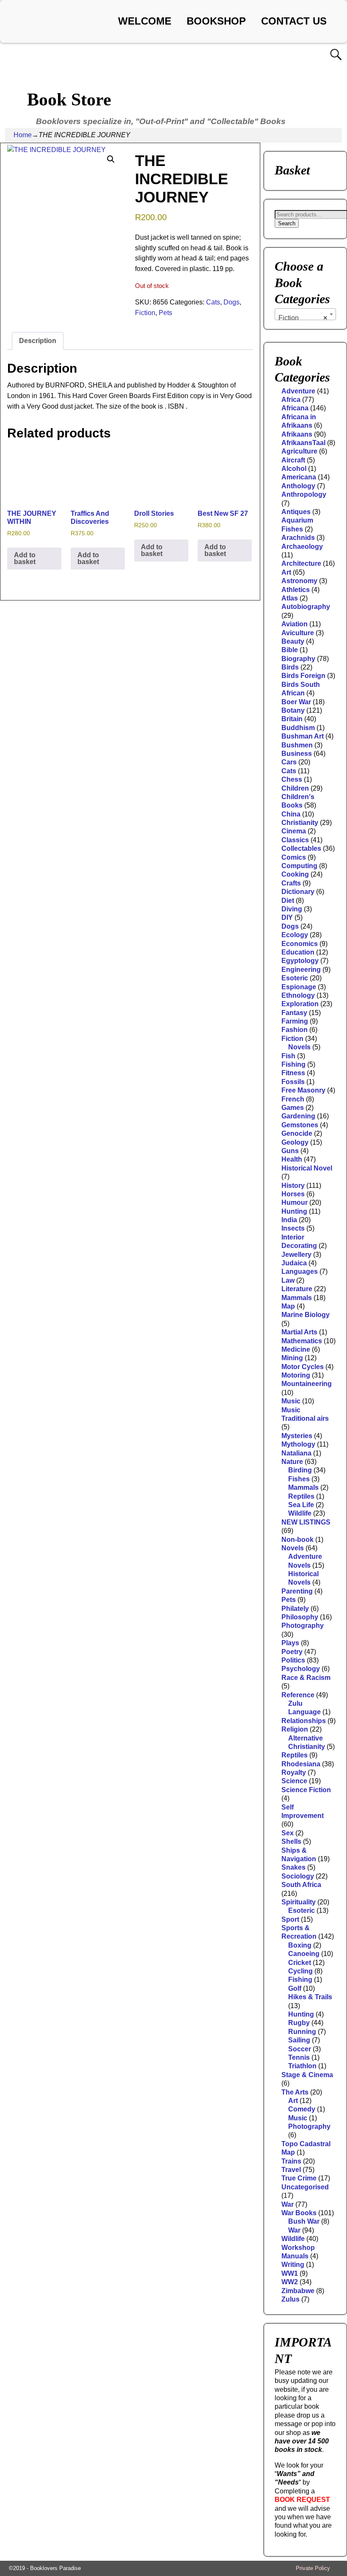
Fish (288, 1056)
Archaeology (302, 546)
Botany (293, 710)
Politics (293, 1660)
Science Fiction (306, 1790)
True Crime (299, 2178)
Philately (295, 1609)
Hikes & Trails (310, 1997)
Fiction (145, 313)
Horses (293, 1194)
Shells (291, 1841)
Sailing (299, 2040)
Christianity (300, 823)
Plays (290, 1643)
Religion (295, 1729)
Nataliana (296, 1453)
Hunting (294, 1211)
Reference (298, 1695)
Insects (293, 1228)
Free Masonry (303, 1090)
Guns (290, 1151)
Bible (290, 650)
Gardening (298, 1116)
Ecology (295, 935)
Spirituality (299, 1902)
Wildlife (300, 1513)
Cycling (300, 1971)
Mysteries (297, 1436)
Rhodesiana (301, 1764)
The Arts (295, 2092)
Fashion (295, 1030)
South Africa (301, 1885)
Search (287, 223)
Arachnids (298, 538)
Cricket (300, 1963)
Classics (295, 840)
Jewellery (296, 1255)
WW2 (290, 2282)
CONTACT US (294, 21)
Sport (290, 1919)
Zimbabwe (298, 2291)
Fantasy (294, 1013)
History (293, 1186)
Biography (298, 659)
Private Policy (313, 2568)
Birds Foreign (303, 676)
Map (288, 1306)
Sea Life (301, 1505)
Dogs (231, 302)
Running (302, 2032)
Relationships (304, 1721)
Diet (288, 901)
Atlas (290, 598)
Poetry (292, 1652)
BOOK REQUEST (302, 2500)
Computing (299, 866)
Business (297, 754)
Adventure (298, 391)
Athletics (296, 590)
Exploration (300, 1004)
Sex (288, 1833)
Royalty (294, 1772)
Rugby (299, 2023)
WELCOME (145, 21)
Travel (291, 2170)
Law (288, 1280)
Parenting (297, 1591)
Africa (291, 400)
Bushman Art (303, 736)
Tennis (299, 2057)
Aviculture (298, 633)
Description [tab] (38, 341)
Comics (294, 857)
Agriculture (299, 451)
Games (293, 1108)
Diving (292, 909)
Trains (291, 2161)
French (293, 1099)
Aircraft (293, 460)
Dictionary (298, 892)
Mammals (297, 1298)
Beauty (293, 641)
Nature (292, 1462)
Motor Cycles (303, 1367)
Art (286, 572)
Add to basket (25, 558)
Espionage (299, 987)
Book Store (69, 100)
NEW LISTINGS (306, 1522)
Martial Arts (299, 1332)
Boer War (296, 702)
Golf (295, 1988)
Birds (290, 667)
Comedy (302, 2109)
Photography (303, 1626)
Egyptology (300, 961)
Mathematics (302, 1341)
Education (298, 952)
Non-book (297, 1540)
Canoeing (304, 1954)
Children (295, 788)
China (291, 814)
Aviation (295, 624)
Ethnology (298, 995)
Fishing (293, 1064)
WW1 (290, 2273)
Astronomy (299, 581)
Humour (295, 1202)
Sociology (298, 1876)
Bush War (304, 2221)
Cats (213, 302)
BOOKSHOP (216, 21)
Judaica (294, 1263)
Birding (300, 1470)
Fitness (293, 1073)
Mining (292, 1358)
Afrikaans (297, 434)
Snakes (293, 1867)
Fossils (293, 1082)
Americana (299, 477)
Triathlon (302, 2066)
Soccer (300, 2049)
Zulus (291, 2299)
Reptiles (301, 1496)
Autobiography (306, 607)
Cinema (294, 831)
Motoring (296, 1375)
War (288, 2204)
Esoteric (295, 978)
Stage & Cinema (307, 2075)
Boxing (300, 1945)
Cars (289, 762)
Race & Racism (306, 1678)
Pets (165, 313)
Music (291, 1401)
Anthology (298, 486)
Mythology (298, 1444)
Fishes (299, 1479)
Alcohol (294, 469)
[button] (111, 159)
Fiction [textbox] (303, 318)
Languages (300, 1271)
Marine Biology (306, 1315)
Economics (300, 944)
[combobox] (305, 314)
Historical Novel (307, 1168)
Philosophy (300, 1617)
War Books (299, 2213)
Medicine (296, 1349)
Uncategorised (305, 2187)
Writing (293, 2265)
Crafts (291, 883)
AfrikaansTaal (303, 443)
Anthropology (304, 494)
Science (294, 1781)
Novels (299, 1047)
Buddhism (298, 728)
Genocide (297, 1133)
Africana (295, 408)
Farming (295, 1021)
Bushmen (297, 745)
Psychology (301, 1669)
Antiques (296, 512)
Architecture (301, 563)
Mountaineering (307, 1384)
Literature (297, 1289)
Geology (295, 1142)
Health (292, 1159)
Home (23, 135)
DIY (287, 917)
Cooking (295, 874)
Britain (292, 719)
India (289, 1220)
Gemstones (300, 1125)
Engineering (301, 970)
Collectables (301, 848)
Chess (292, 779)
